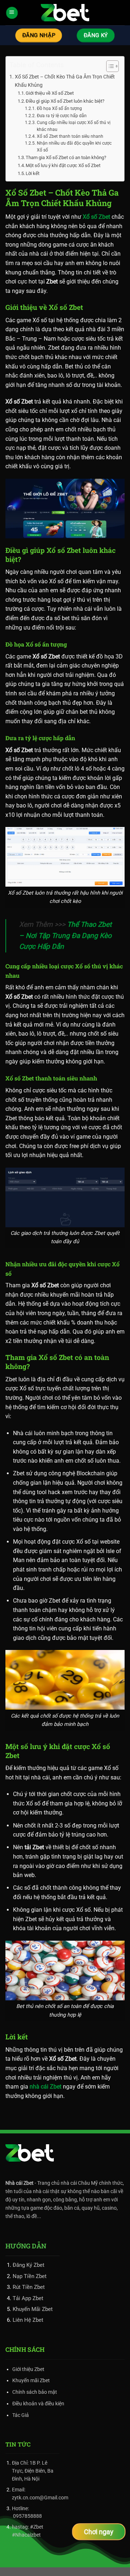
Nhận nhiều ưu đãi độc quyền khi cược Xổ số (74, 147)
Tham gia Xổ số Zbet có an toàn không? (66, 157)
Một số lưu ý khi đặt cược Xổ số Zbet (63, 165)
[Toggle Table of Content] (109, 66)
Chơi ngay (99, 2532)
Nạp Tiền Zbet (30, 2276)
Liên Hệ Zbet (28, 2320)
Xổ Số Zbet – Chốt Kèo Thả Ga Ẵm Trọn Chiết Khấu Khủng (65, 81)
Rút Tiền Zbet (29, 2287)
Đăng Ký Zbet (29, 2265)
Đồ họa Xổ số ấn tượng (59, 108)
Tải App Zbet (28, 2298)
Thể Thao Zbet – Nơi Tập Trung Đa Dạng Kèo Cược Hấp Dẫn (65, 935)
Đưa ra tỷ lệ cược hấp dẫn (62, 116)
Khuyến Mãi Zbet (33, 2309)
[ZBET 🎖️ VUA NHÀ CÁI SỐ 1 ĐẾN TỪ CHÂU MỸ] (65, 13)
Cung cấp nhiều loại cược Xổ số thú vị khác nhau (74, 126)
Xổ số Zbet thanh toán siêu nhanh (70, 136)
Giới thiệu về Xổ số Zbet (50, 93)
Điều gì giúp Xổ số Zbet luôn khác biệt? (65, 101)
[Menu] (12, 12)
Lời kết (32, 173)
